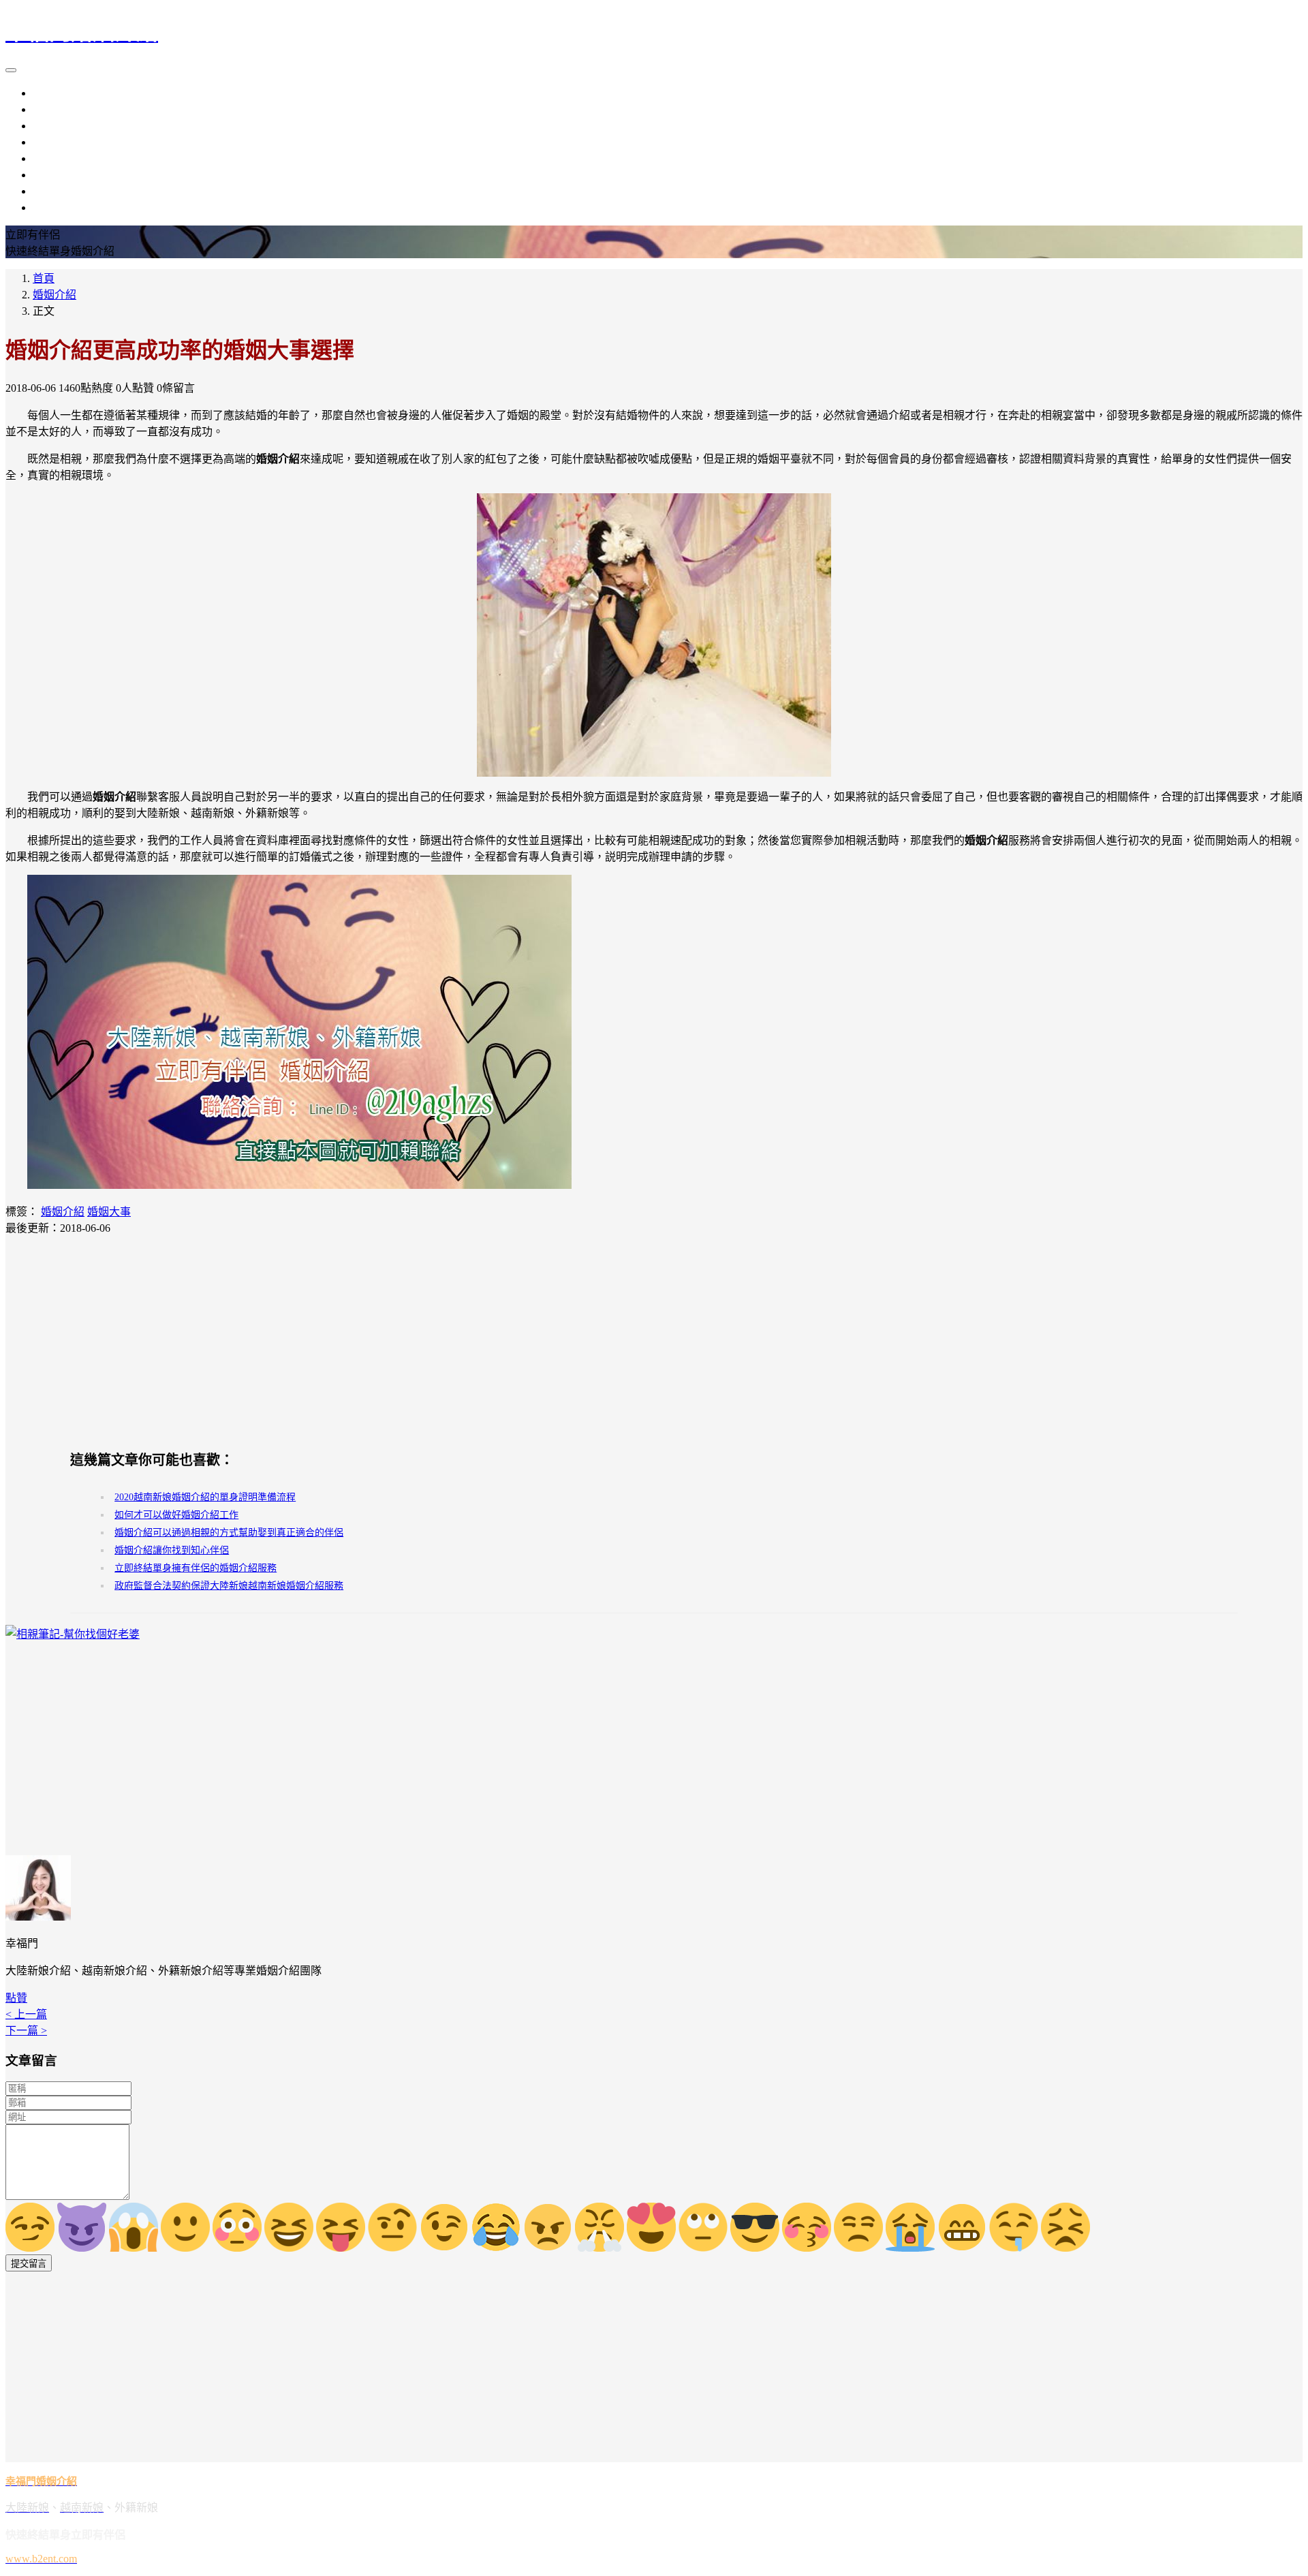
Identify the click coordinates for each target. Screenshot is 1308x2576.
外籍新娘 (54, 126)
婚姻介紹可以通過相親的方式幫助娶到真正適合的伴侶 (229, 1533)
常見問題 (54, 207)
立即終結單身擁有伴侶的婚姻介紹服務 (196, 1568)
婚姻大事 (109, 1212)
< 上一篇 (26, 2014)
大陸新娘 (54, 93)
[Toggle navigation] (11, 70)
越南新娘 (54, 109)
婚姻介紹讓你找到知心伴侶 (172, 1550)
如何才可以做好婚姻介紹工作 (176, 1515)
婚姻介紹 (54, 142)
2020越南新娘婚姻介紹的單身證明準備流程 (205, 1497)
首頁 (44, 278)
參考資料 (54, 191)
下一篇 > (26, 2031)
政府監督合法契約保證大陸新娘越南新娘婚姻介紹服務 (229, 1586)
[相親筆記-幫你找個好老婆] (73, 1634)
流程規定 (54, 158)
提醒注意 (54, 175)
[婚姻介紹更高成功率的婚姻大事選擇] (654, 635)
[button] (16, 1998)
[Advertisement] (654, 1342)
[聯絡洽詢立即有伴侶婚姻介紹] (299, 1185)
